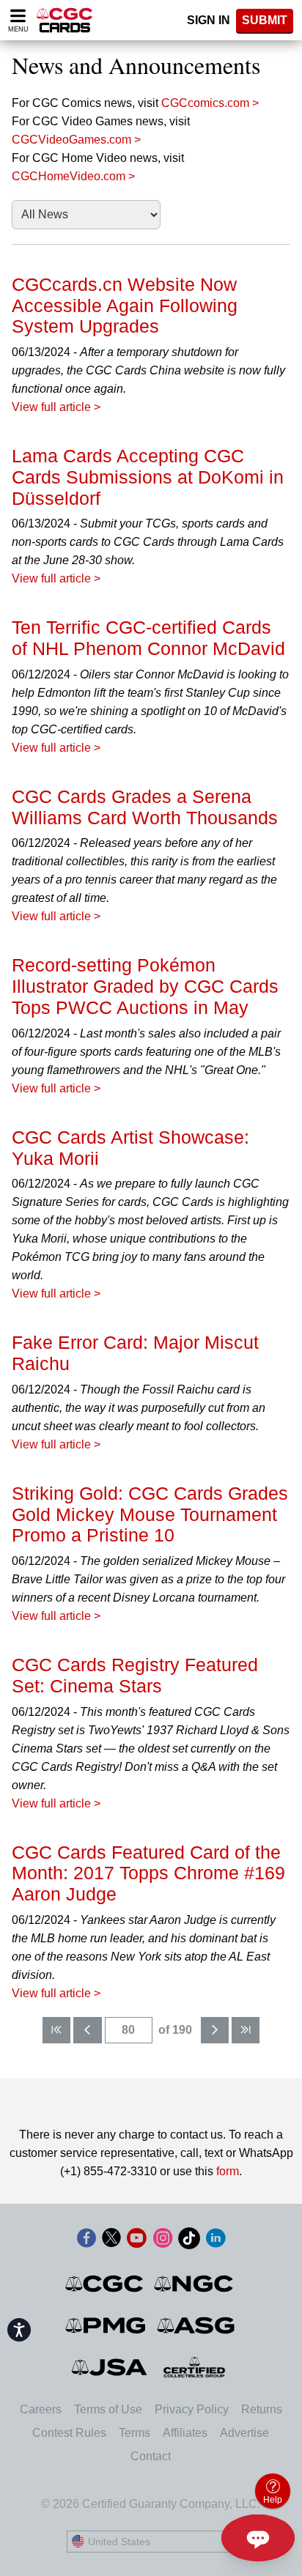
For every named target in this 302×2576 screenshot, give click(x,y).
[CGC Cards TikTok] (189, 2241)
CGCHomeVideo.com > (73, 176)
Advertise (244, 2433)
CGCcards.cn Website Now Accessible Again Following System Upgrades (125, 306)
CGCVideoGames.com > (76, 140)
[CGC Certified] (65, 20)
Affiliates (185, 2433)
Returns (262, 2409)
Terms (135, 2433)
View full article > (56, 407)
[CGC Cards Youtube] (136, 2241)
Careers (41, 2409)
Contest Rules (69, 2433)
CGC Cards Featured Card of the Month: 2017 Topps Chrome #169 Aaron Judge (148, 1873)
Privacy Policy (192, 2409)
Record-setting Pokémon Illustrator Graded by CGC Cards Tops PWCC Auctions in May (145, 986)
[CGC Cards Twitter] (111, 2241)
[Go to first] (56, 2030)
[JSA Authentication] (109, 2367)
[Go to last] (246, 2030)
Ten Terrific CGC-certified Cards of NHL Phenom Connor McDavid (148, 638)
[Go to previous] (87, 2030)
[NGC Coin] (195, 2284)
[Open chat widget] (258, 2538)
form (228, 2171)
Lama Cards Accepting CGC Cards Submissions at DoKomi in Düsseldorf (148, 477)
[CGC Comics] (105, 2284)
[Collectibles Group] (195, 2367)
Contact (151, 2456)
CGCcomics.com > (210, 103)
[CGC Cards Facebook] (86, 2241)
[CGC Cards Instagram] (163, 2241)
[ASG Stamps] (197, 2325)
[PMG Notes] (107, 2325)
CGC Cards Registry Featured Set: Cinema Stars (135, 1675)
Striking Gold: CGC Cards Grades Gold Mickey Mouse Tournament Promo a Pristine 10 (150, 1514)
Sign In (209, 20)
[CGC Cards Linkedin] (216, 2241)
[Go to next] (215, 2030)
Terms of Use (108, 2409)
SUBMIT (265, 20)
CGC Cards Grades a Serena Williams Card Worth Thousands (145, 807)
